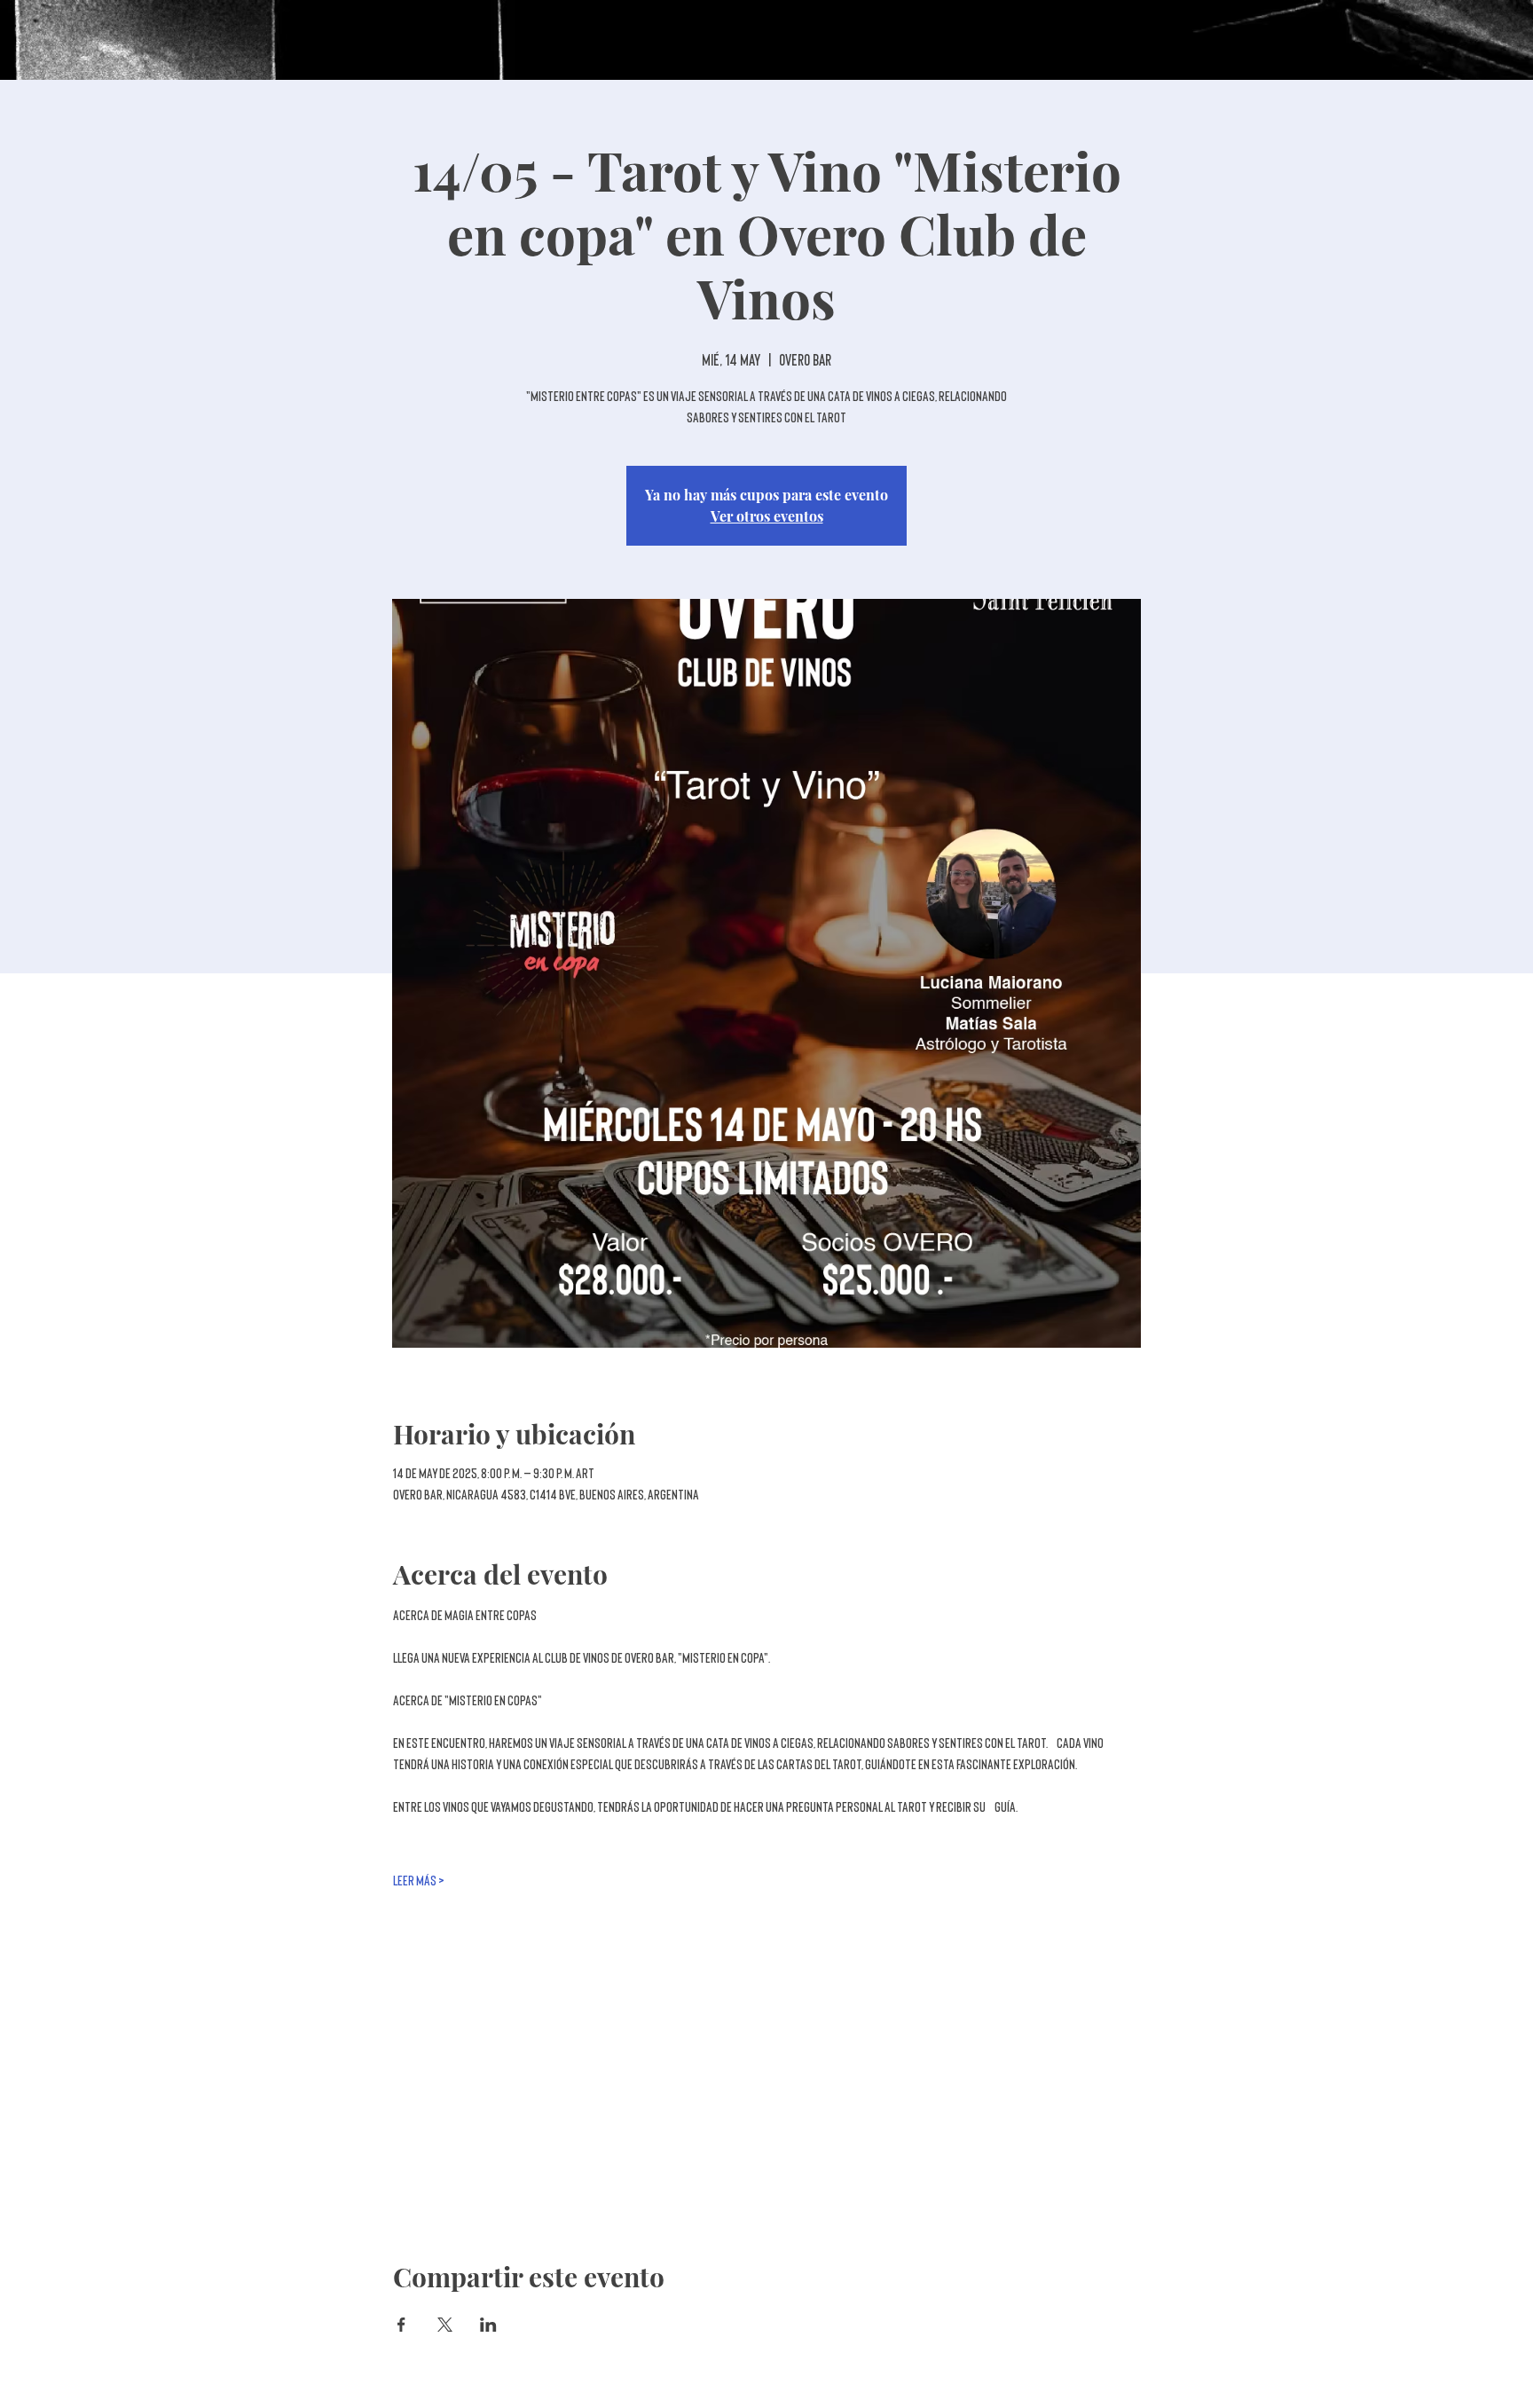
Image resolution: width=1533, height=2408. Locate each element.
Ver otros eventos (767, 516)
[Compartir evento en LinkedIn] (488, 2325)
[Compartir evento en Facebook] (401, 2325)
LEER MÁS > (419, 1881)
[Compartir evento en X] (445, 2325)
